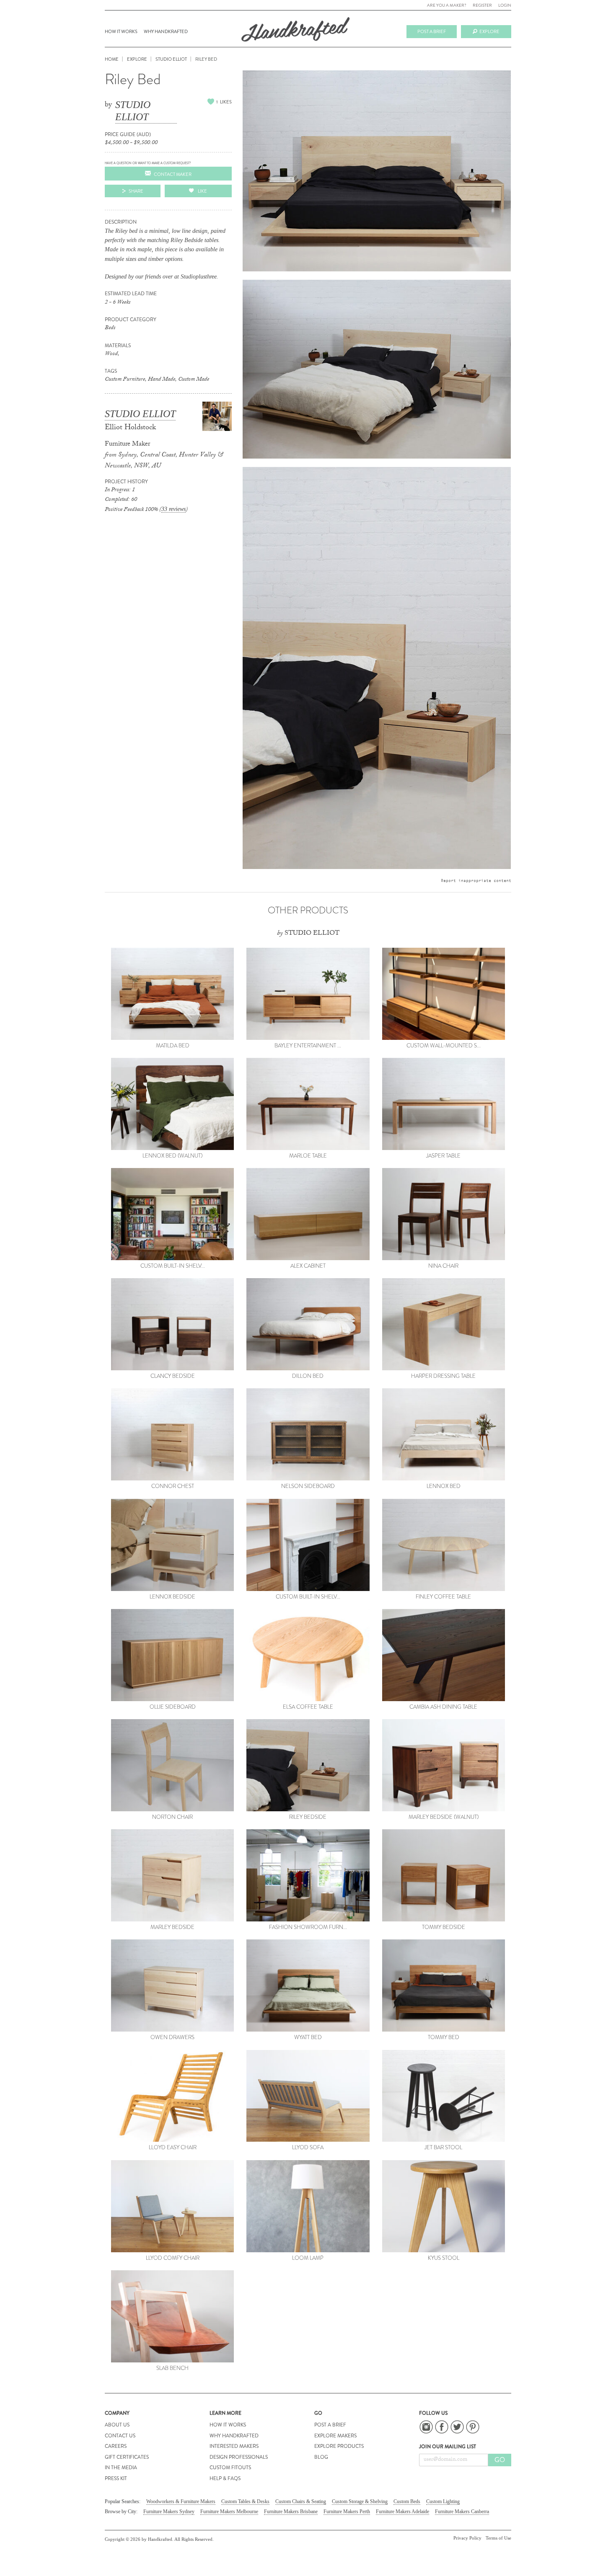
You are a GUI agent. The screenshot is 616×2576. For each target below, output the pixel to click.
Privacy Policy (467, 2538)
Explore (489, 31)
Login (505, 5)
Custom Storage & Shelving (360, 2501)
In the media (121, 2468)
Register (482, 5)
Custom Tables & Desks (245, 2501)
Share (136, 191)
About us (117, 2425)
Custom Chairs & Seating (301, 2501)
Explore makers (335, 2436)
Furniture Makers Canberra (462, 2512)
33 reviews (173, 509)
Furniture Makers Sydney (169, 2512)
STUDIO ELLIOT (133, 111)
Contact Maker (173, 174)
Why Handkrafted (166, 31)
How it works (121, 31)
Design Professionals (239, 2457)
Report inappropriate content (476, 880)
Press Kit (116, 2478)
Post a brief (432, 31)
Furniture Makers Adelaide (402, 2512)
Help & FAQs (225, 2478)
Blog (321, 2457)
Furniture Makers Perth (347, 2512)
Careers (116, 2446)
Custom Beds (407, 2501)
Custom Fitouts (230, 2468)
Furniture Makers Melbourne (229, 2512)
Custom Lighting (443, 2501)
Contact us (120, 2436)
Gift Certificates (127, 2457)
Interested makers (234, 2446)
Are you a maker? (447, 5)
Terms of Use (498, 2538)
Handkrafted (295, 32)
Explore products (339, 2446)
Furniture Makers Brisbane (291, 2512)
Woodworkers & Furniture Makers (181, 2501)
